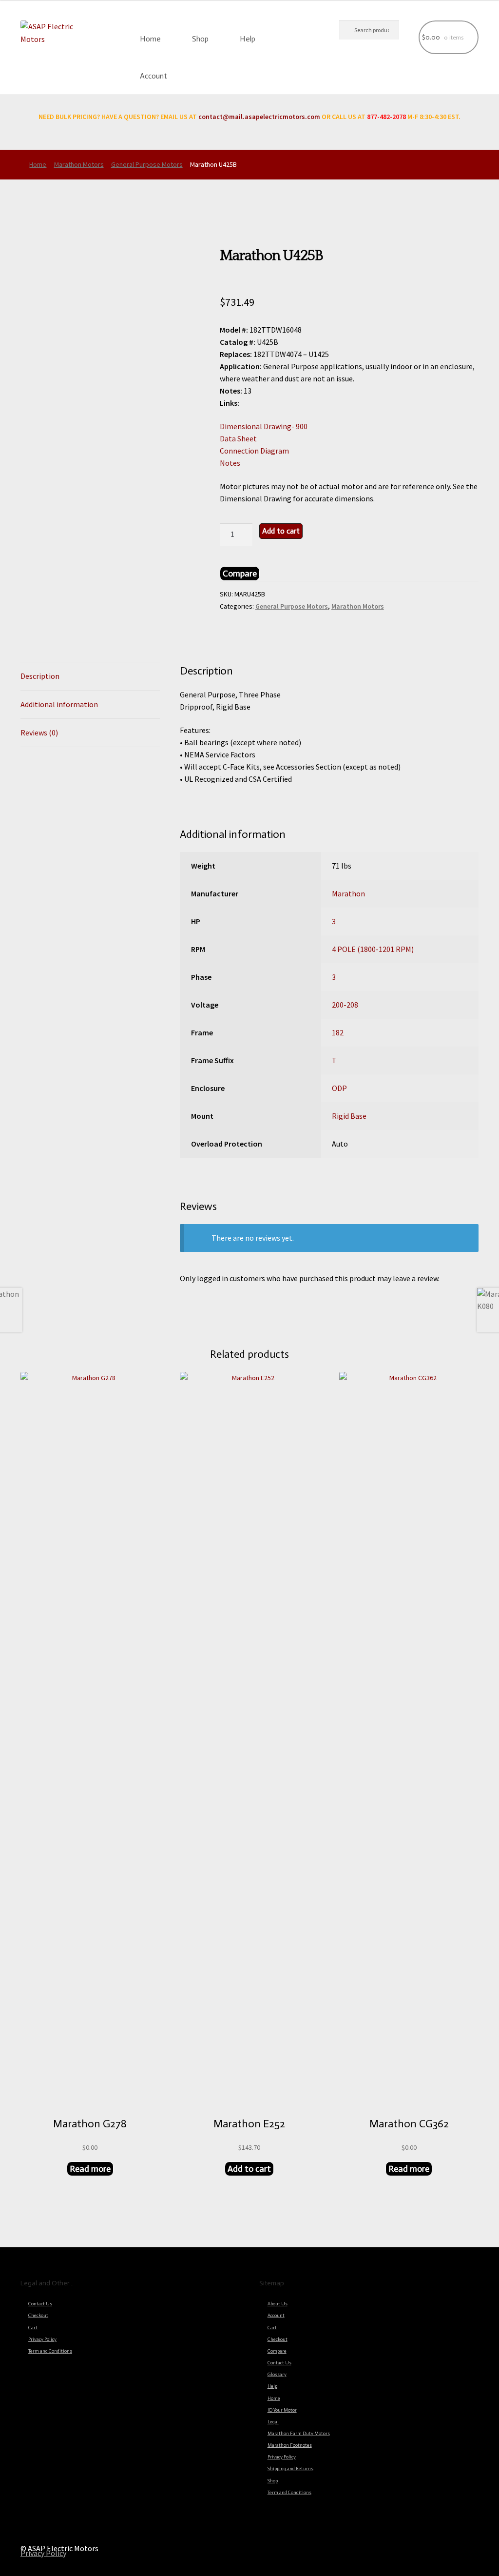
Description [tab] (40, 676)
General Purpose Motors (147, 164)
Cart (33, 2328)
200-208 (345, 1005)
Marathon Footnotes (290, 2445)
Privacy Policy (42, 2339)
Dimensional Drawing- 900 (264, 426)
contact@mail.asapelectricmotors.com (259, 117)
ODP (339, 1088)
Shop (200, 39)
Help (248, 39)
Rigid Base (349, 1116)
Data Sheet (238, 438)
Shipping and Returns (290, 2469)
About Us (278, 2304)
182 (338, 1032)
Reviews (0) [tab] (39, 733)
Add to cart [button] (249, 2169)
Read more (90, 2169)
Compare (277, 2351)
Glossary (277, 2375)
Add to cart (281, 531)
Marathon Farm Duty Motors (299, 2434)
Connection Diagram (254, 451)
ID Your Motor (282, 2410)
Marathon (348, 893)
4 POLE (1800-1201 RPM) (373, 949)
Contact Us (40, 2304)
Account (154, 76)
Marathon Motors (79, 164)
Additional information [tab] (59, 704)
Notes (230, 463)
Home (150, 39)
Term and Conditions (50, 2351)
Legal (273, 2422)
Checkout (38, 2316)
